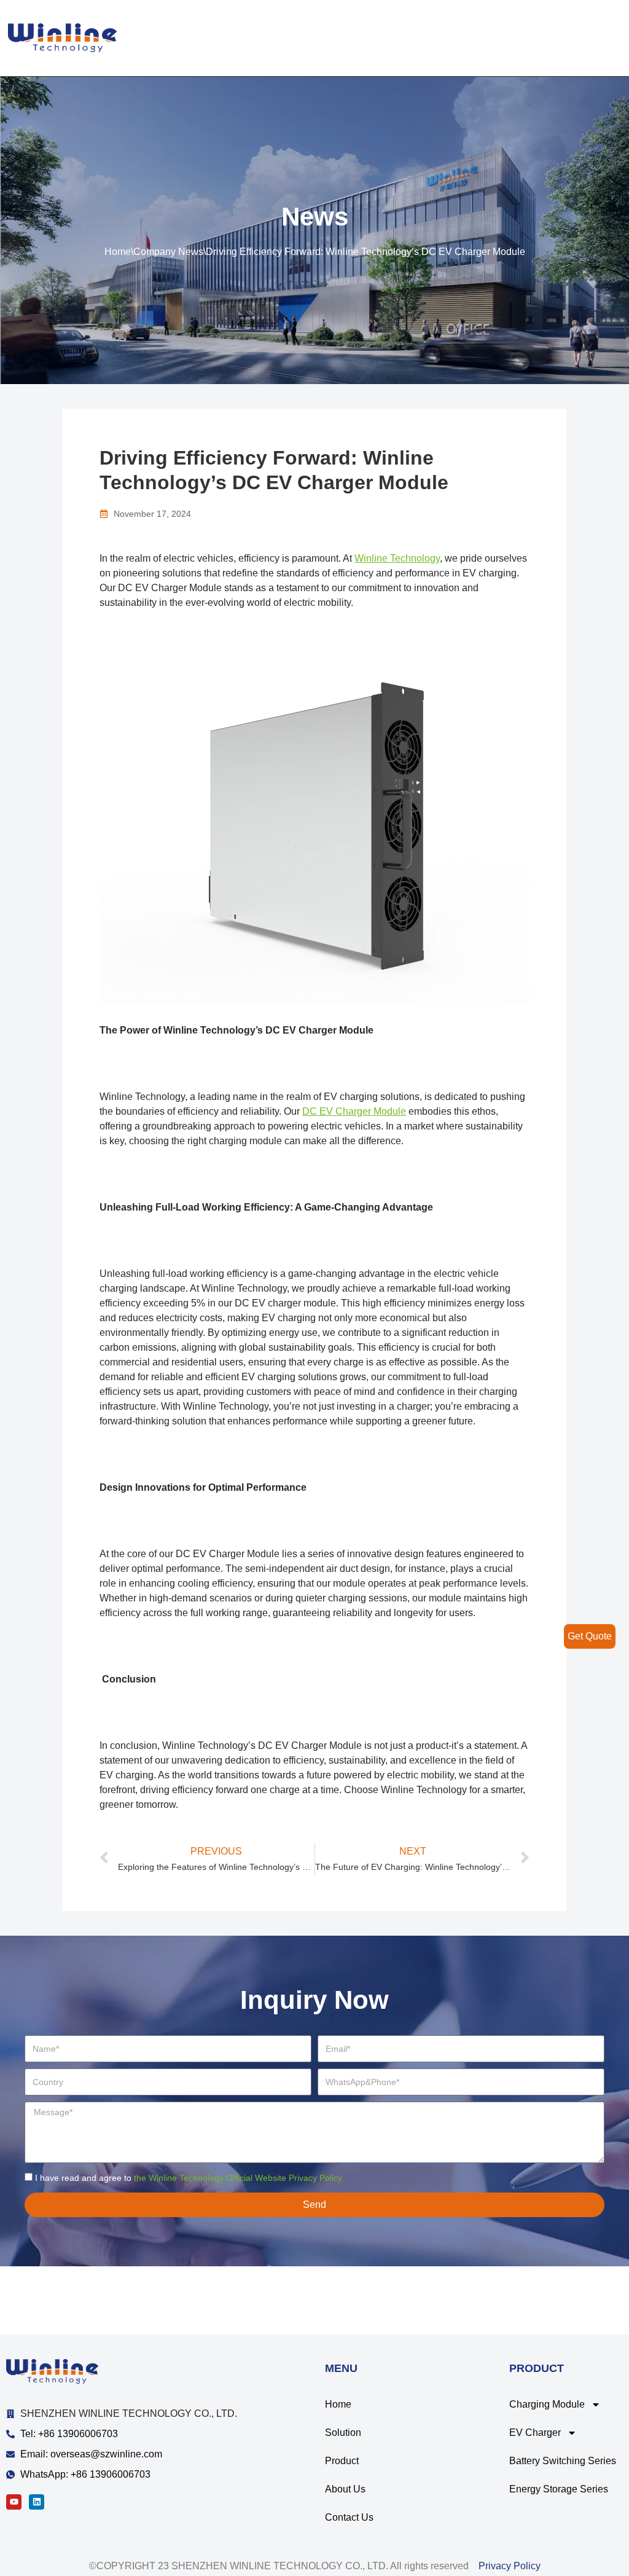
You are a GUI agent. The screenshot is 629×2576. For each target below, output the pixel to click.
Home (118, 252)
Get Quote (590, 1636)
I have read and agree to (189, 2178)
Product (342, 2461)
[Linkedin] (37, 2502)
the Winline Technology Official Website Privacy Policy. (239, 2178)
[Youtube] (14, 2502)
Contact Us (349, 2517)
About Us (345, 2489)
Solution (343, 2433)
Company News (168, 252)
